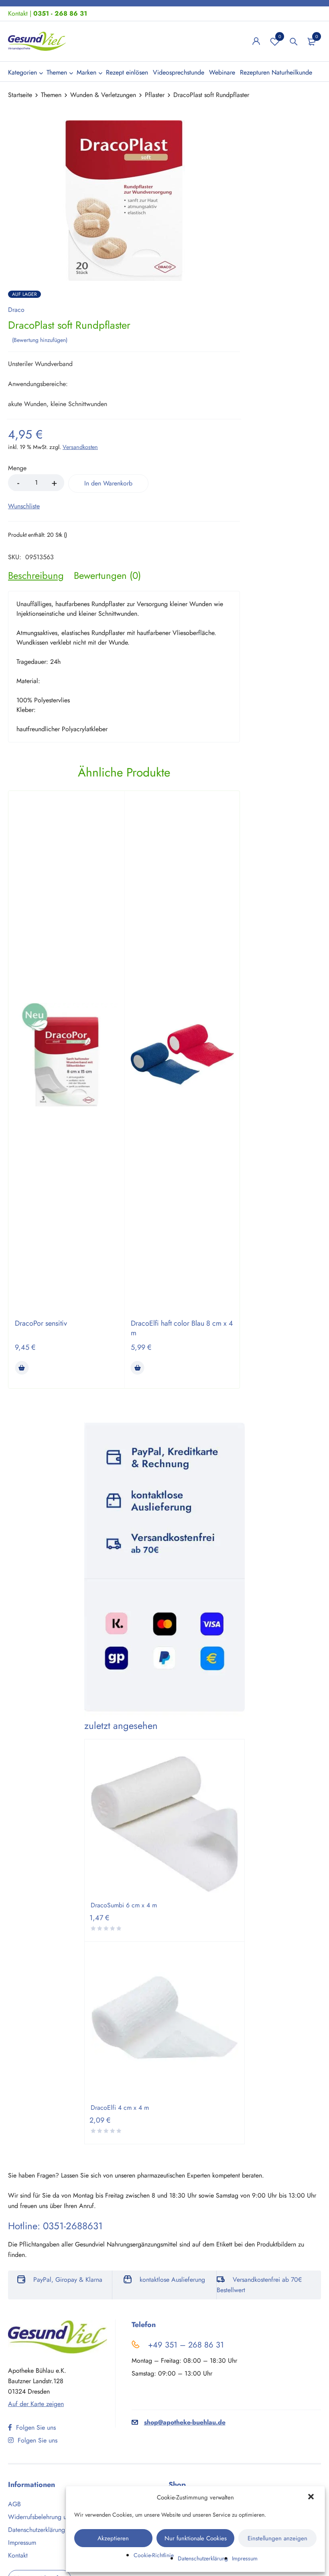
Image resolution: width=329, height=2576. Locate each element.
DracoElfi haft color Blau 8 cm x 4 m (182, 1328)
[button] (312, 2497)
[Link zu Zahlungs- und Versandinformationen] (164, 1570)
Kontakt (18, 13)
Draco (16, 310)
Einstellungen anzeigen (277, 2538)
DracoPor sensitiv (41, 1323)
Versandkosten (80, 447)
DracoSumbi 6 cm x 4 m (124, 1905)
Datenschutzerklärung (203, 2558)
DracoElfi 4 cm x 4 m (120, 2108)
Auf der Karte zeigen (36, 2404)
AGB (14, 2504)
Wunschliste (280, 36)
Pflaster (155, 95)
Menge (17, 468)
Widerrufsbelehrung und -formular (54, 2517)
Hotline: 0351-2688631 (55, 2226)
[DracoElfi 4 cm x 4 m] (164, 2026)
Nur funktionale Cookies (196, 2538)
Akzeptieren (113, 2538)
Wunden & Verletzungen (103, 95)
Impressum (245, 2558)
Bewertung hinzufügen (40, 340)
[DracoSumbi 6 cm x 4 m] (164, 1823)
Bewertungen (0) (107, 576)
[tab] (36, 576)
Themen (51, 95)
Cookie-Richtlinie (154, 2555)
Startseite (20, 95)
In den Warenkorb (108, 483)
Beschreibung (36, 576)
